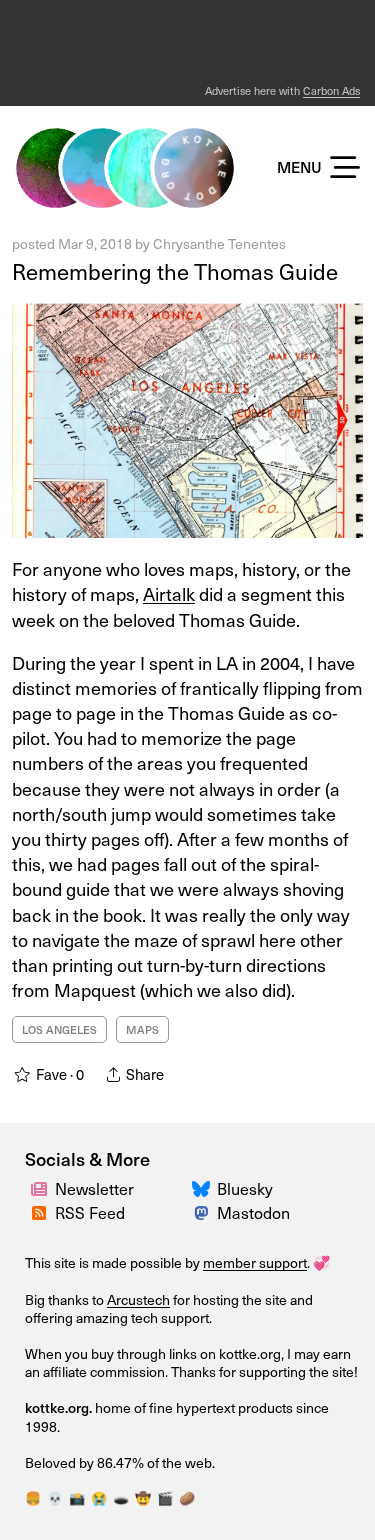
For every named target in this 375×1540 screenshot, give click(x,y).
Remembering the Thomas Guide (175, 270)
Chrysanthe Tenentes (219, 243)
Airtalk (169, 593)
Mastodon (253, 1212)
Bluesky (245, 1188)
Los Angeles (59, 1029)
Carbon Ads (331, 90)
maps (142, 1029)
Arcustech (138, 1299)
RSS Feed (90, 1212)
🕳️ (121, 1497)
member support (255, 1262)
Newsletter (94, 1188)
